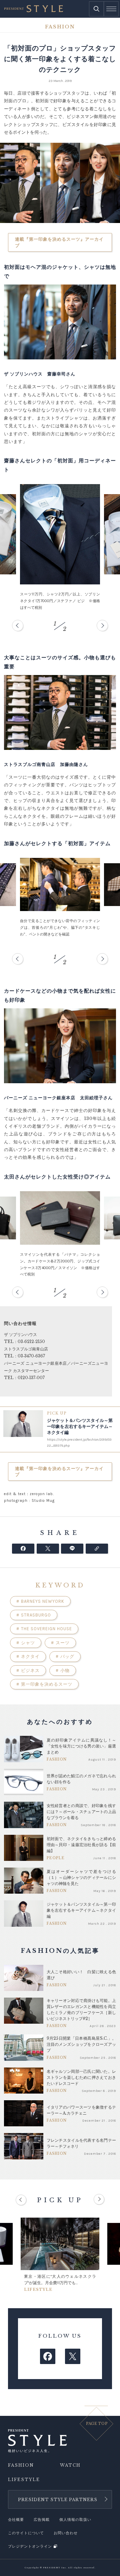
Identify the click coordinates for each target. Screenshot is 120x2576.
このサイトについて (26, 2533)
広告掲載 (42, 2520)
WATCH (70, 2465)
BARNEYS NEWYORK (40, 1601)
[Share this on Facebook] (23, 1549)
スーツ (60, 1643)
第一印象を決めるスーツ (44, 1684)
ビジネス (28, 1670)
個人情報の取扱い (75, 2520)
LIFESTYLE (24, 2480)
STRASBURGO (34, 1615)
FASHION (21, 2465)
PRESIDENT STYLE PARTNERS (58, 2500)
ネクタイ (28, 1656)
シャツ (26, 1643)
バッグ (65, 1656)
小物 (63, 1670)
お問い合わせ (66, 2533)
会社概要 (16, 2520)
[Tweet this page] (48, 1549)
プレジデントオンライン (30, 2546)
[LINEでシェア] (72, 1549)
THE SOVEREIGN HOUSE (44, 1629)
